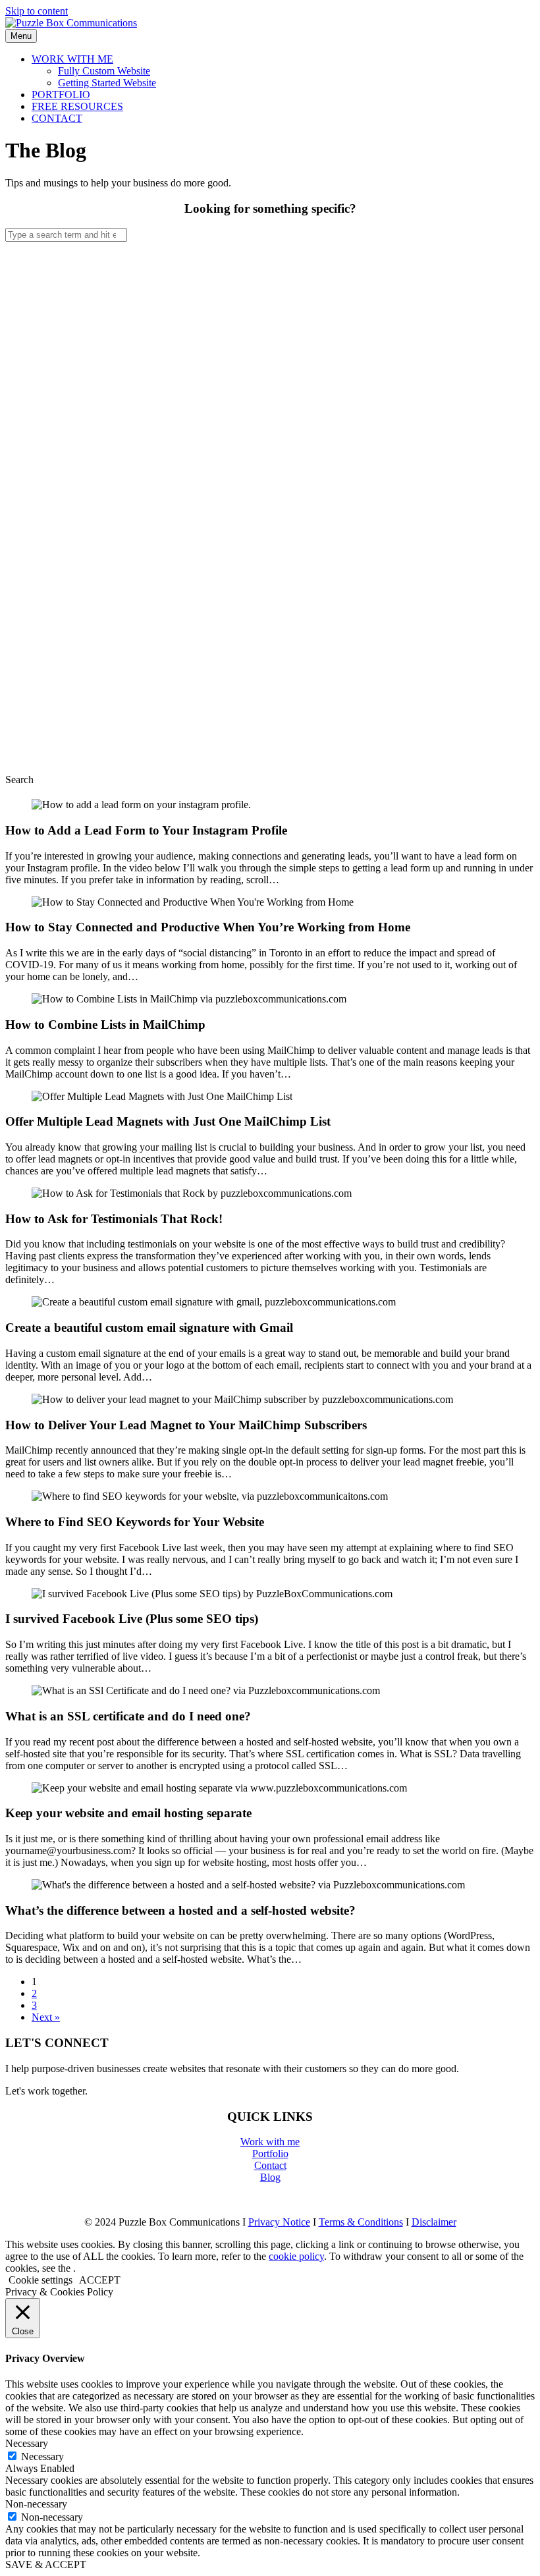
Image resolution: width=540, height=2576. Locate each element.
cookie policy (296, 2256)
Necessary (42, 2456)
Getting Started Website (107, 83)
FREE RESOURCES (77, 106)
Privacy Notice (279, 2222)
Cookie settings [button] (40, 2280)
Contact (270, 2165)
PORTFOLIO (61, 95)
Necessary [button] (27, 2443)
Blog (270, 2177)
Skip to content (37, 11)
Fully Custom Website (104, 71)
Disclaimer (434, 2222)
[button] (19, 780)
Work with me (270, 2142)
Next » (46, 2017)
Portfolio (270, 2153)
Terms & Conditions (361, 2222)
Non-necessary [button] (36, 2504)
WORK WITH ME (72, 59)
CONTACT (57, 118)
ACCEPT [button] (100, 2280)
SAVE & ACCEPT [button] (46, 2564)
